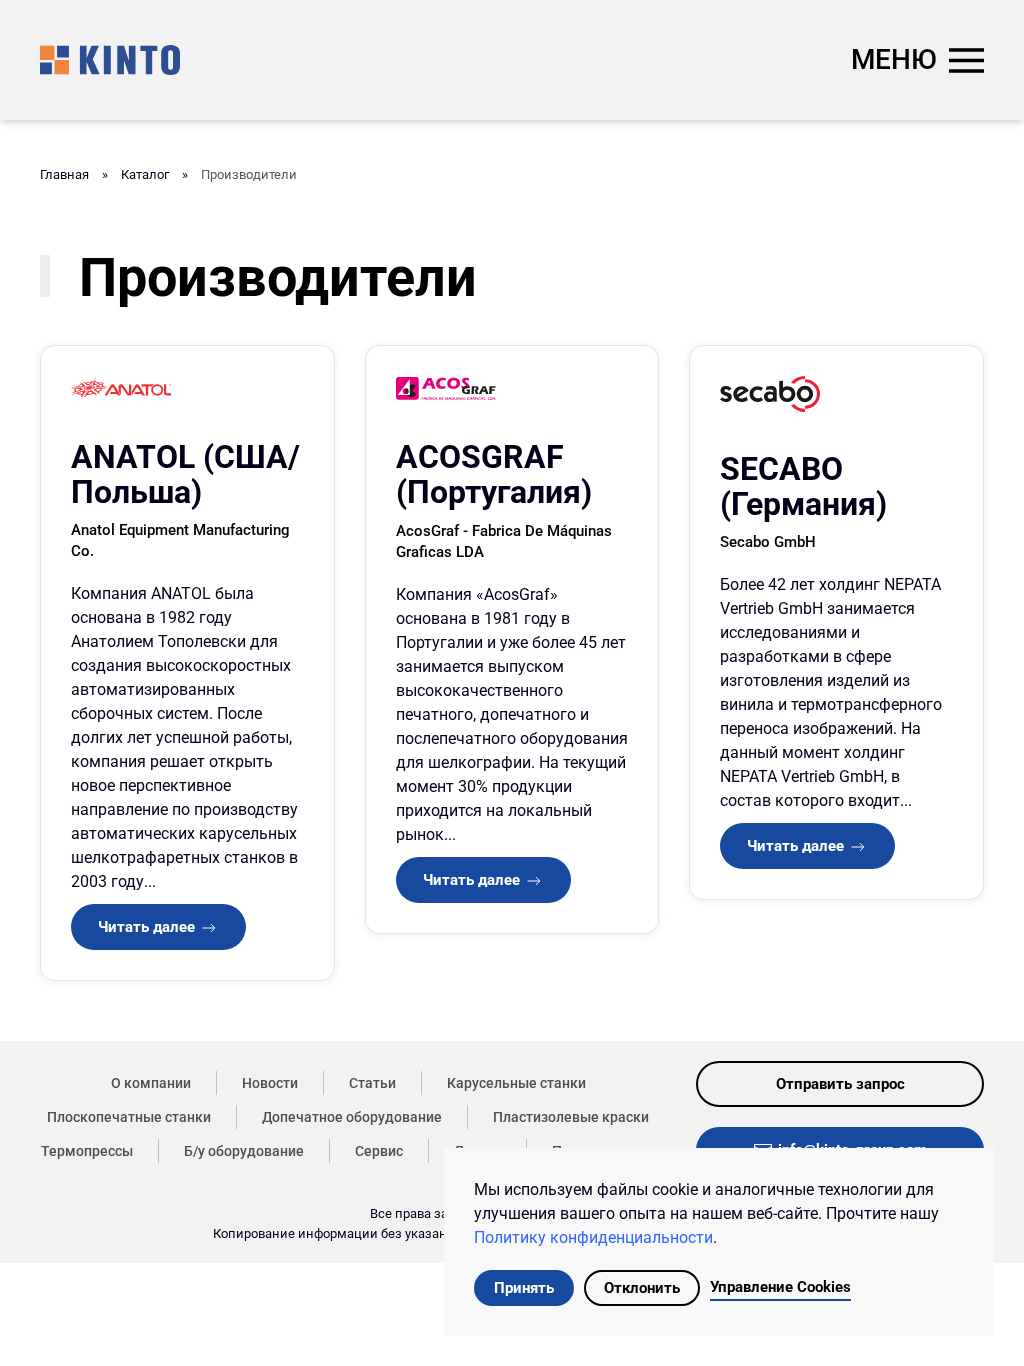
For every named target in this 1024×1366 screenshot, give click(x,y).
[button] (917, 60)
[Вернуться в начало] (110, 60)
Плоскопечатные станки (129, 1117)
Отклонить (642, 1288)
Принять (524, 1288)
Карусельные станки (516, 1083)
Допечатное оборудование (352, 1117)
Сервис (379, 1151)
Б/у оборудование (244, 1151)
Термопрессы (87, 1151)
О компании (151, 1083)
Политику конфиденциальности (593, 1237)
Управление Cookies (780, 1287)
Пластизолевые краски (571, 1117)
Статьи (372, 1083)
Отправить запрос (840, 1084)
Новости (270, 1083)
